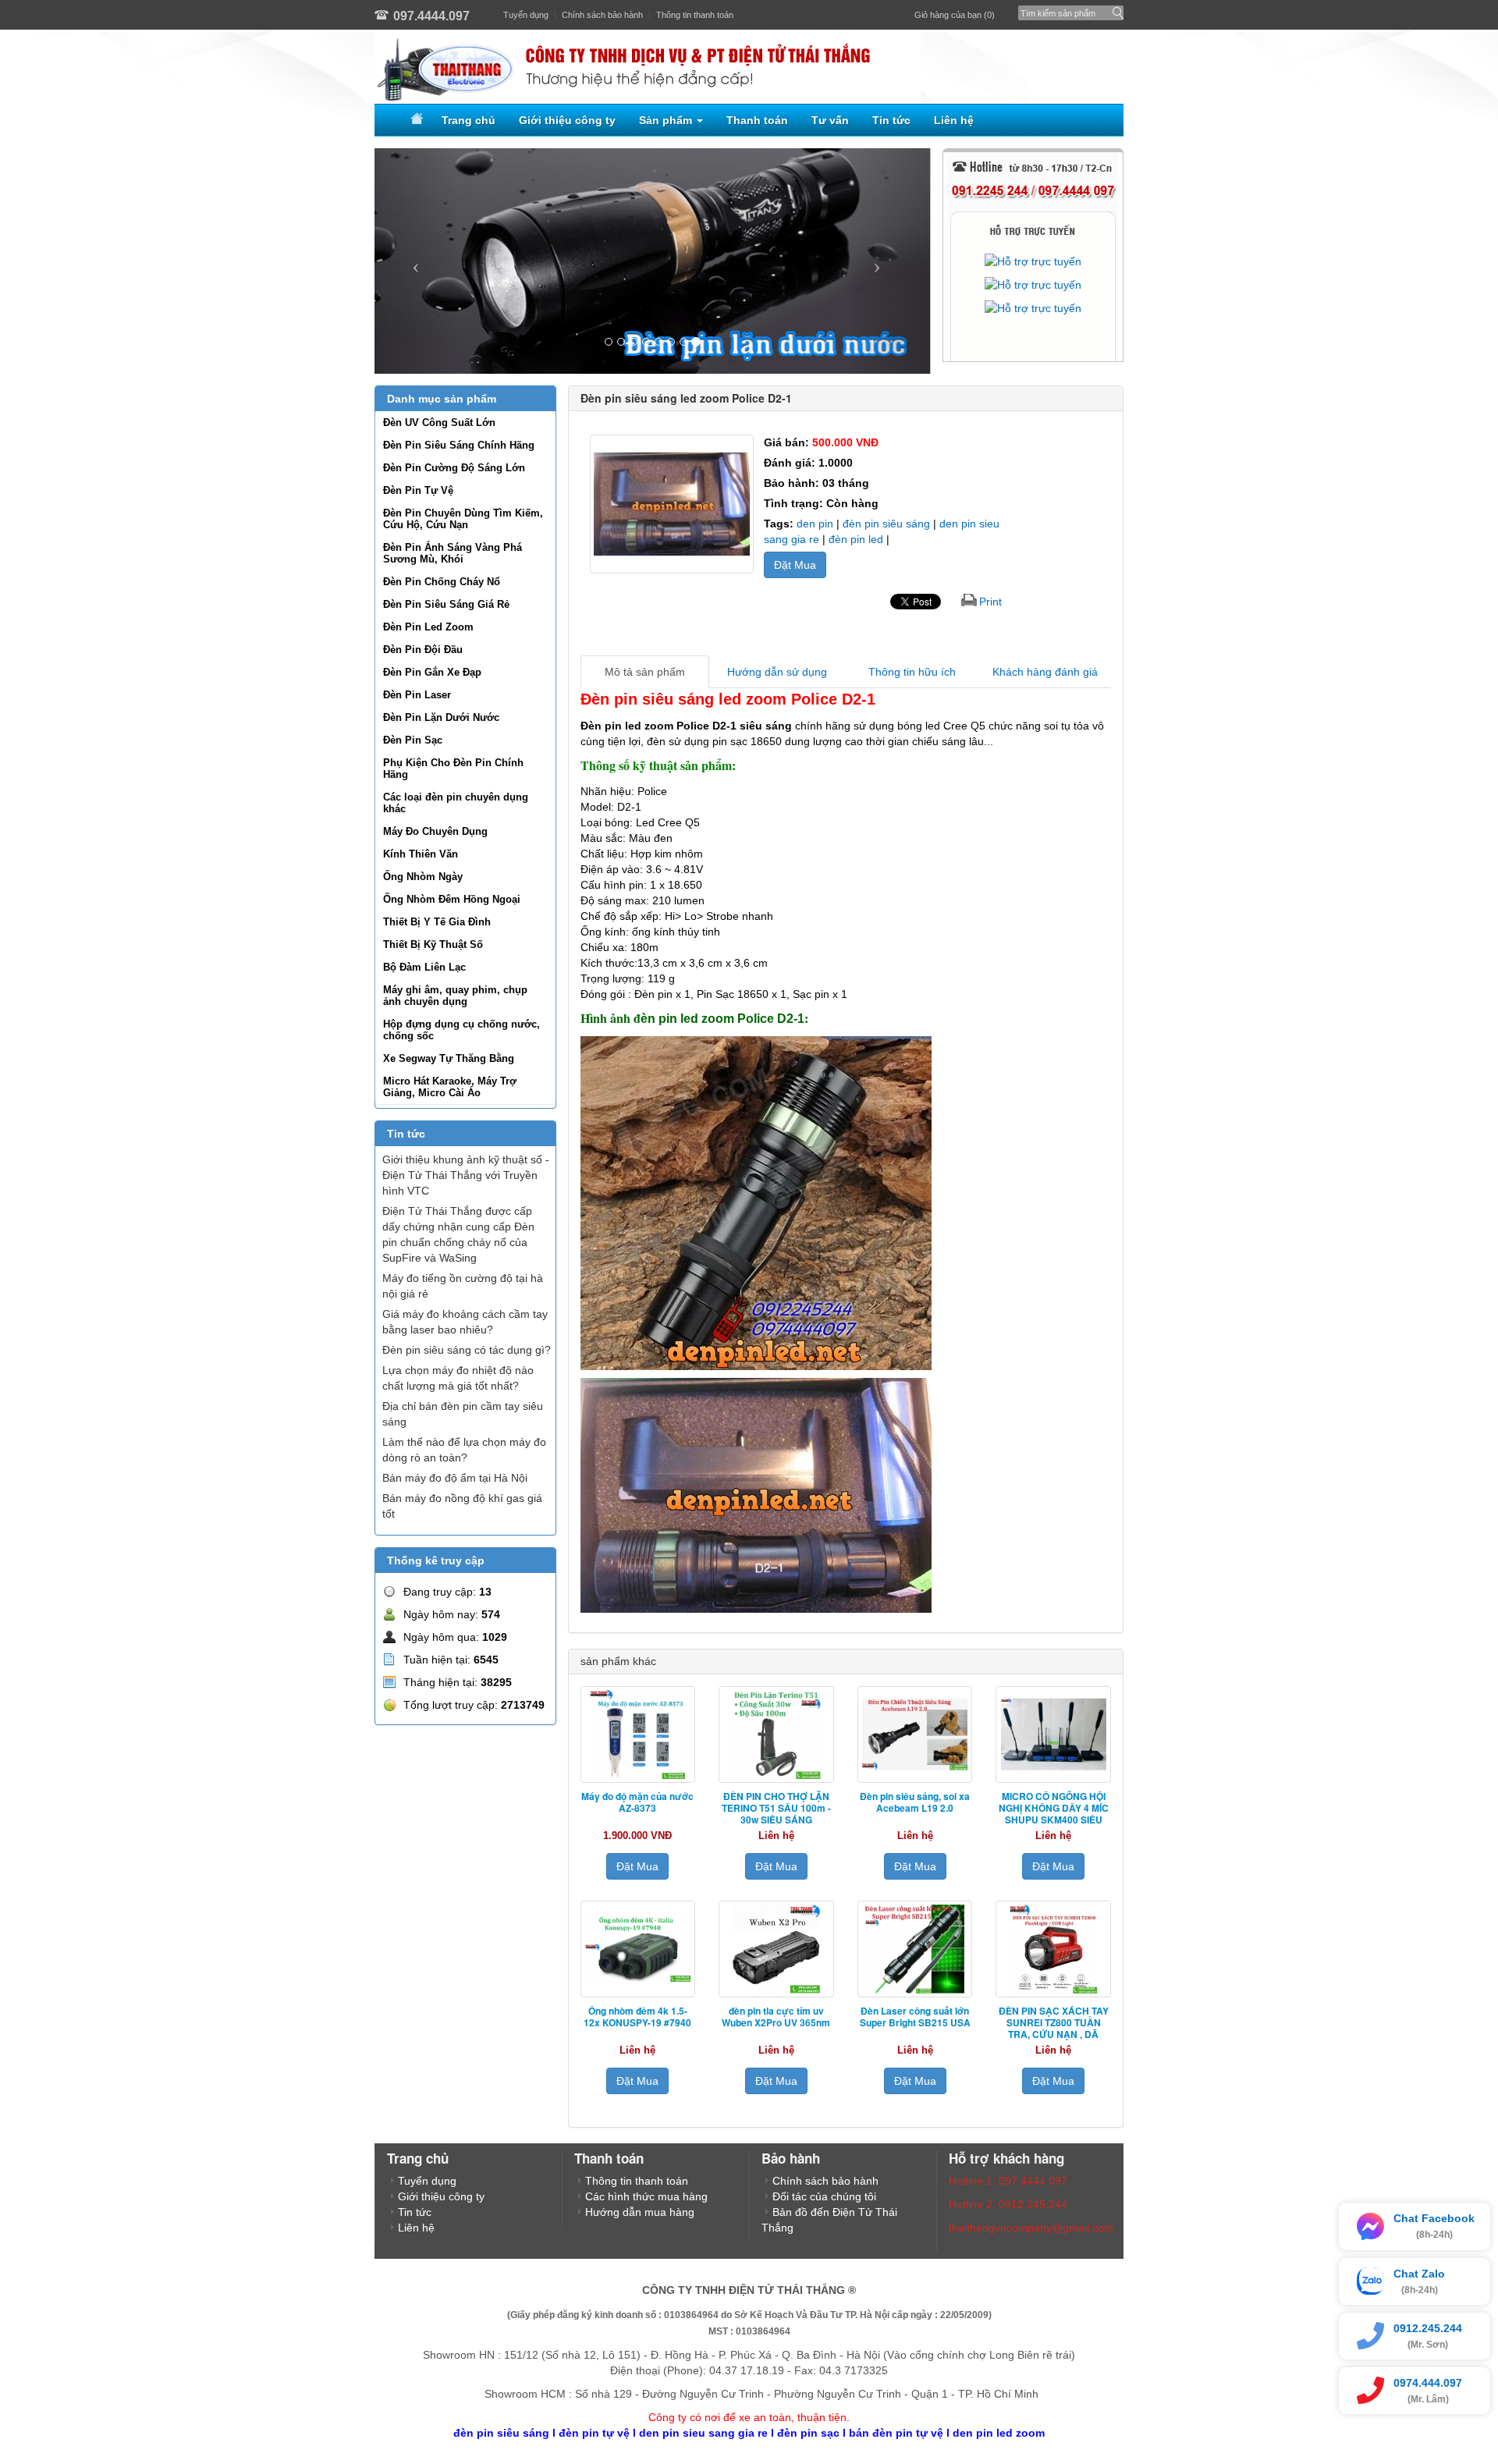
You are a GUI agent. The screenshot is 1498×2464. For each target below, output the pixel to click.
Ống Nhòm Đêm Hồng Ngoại (452, 899)
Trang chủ (469, 120)
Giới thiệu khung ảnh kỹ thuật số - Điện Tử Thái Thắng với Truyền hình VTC (466, 1175)
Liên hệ (954, 120)
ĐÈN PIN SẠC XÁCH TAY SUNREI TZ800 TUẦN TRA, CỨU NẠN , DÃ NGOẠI (1054, 2028)
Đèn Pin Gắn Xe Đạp (432, 672)
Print (990, 602)
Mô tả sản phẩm (645, 672)
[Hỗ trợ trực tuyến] (1033, 261)
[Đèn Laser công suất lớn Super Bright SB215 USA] (915, 1949)
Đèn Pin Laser (417, 695)
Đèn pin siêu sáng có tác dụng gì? (467, 1350)
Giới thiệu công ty (567, 120)
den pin (816, 524)
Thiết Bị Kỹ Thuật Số (433, 944)
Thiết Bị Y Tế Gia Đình (437, 922)
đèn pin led (856, 539)
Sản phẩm (667, 120)
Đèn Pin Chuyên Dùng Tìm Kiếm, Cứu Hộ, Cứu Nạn (463, 519)
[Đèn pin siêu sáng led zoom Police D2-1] (672, 504)
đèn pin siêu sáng (888, 524)
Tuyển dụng (526, 15)
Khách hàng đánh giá (1045, 672)
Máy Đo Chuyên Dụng (435, 831)
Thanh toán (757, 120)
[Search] (1115, 9)
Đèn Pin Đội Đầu (423, 650)
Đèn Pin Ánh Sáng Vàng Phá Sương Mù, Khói (453, 553)
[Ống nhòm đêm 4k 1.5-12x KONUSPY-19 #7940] (638, 1949)
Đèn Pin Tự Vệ (418, 490)
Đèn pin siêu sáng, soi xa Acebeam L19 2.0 (915, 1802)
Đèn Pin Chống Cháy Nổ (442, 582)
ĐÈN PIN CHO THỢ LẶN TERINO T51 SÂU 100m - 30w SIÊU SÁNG (776, 1808)
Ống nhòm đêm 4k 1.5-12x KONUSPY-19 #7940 (637, 2017)
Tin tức (891, 120)
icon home (414, 120)
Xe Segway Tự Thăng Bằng (449, 1058)
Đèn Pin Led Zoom (428, 627)
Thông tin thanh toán (695, 15)
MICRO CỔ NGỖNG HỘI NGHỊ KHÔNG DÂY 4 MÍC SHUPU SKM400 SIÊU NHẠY (1054, 1814)
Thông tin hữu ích (912, 672)
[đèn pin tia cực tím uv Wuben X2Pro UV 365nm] (776, 1949)
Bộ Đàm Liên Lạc (424, 967)
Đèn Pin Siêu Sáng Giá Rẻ (446, 604)
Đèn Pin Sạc (413, 740)
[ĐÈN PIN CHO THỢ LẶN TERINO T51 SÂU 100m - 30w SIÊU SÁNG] (776, 1734)
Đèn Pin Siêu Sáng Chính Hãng (459, 445)
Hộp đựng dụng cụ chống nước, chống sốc (461, 1030)
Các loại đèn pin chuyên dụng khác (456, 803)
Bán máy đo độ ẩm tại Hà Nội (455, 1478)
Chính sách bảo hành (602, 15)
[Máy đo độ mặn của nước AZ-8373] (638, 1734)
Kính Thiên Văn (421, 854)
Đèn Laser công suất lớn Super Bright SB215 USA (915, 2017)
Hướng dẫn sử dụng (777, 672)
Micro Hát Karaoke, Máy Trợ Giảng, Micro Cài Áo (450, 1087)
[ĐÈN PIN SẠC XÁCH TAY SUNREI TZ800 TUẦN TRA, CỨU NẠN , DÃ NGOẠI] (1053, 1949)
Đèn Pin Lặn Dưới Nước (441, 717)
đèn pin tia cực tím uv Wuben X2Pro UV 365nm (776, 2017)
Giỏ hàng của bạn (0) (955, 15)
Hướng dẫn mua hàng (640, 2212)
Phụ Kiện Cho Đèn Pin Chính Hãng (453, 769)
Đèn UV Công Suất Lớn (439, 423)
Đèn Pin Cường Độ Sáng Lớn (454, 468)
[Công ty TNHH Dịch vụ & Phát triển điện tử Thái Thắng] (749, 67)
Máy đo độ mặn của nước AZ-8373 (637, 1802)
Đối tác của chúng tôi (824, 2196)
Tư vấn (830, 120)
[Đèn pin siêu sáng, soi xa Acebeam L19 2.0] (915, 1734)
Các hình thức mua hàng (646, 2196)
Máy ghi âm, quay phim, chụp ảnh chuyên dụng (455, 996)
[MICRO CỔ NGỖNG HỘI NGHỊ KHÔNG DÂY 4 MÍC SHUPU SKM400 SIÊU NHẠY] (1053, 1734)
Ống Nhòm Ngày (423, 877)
